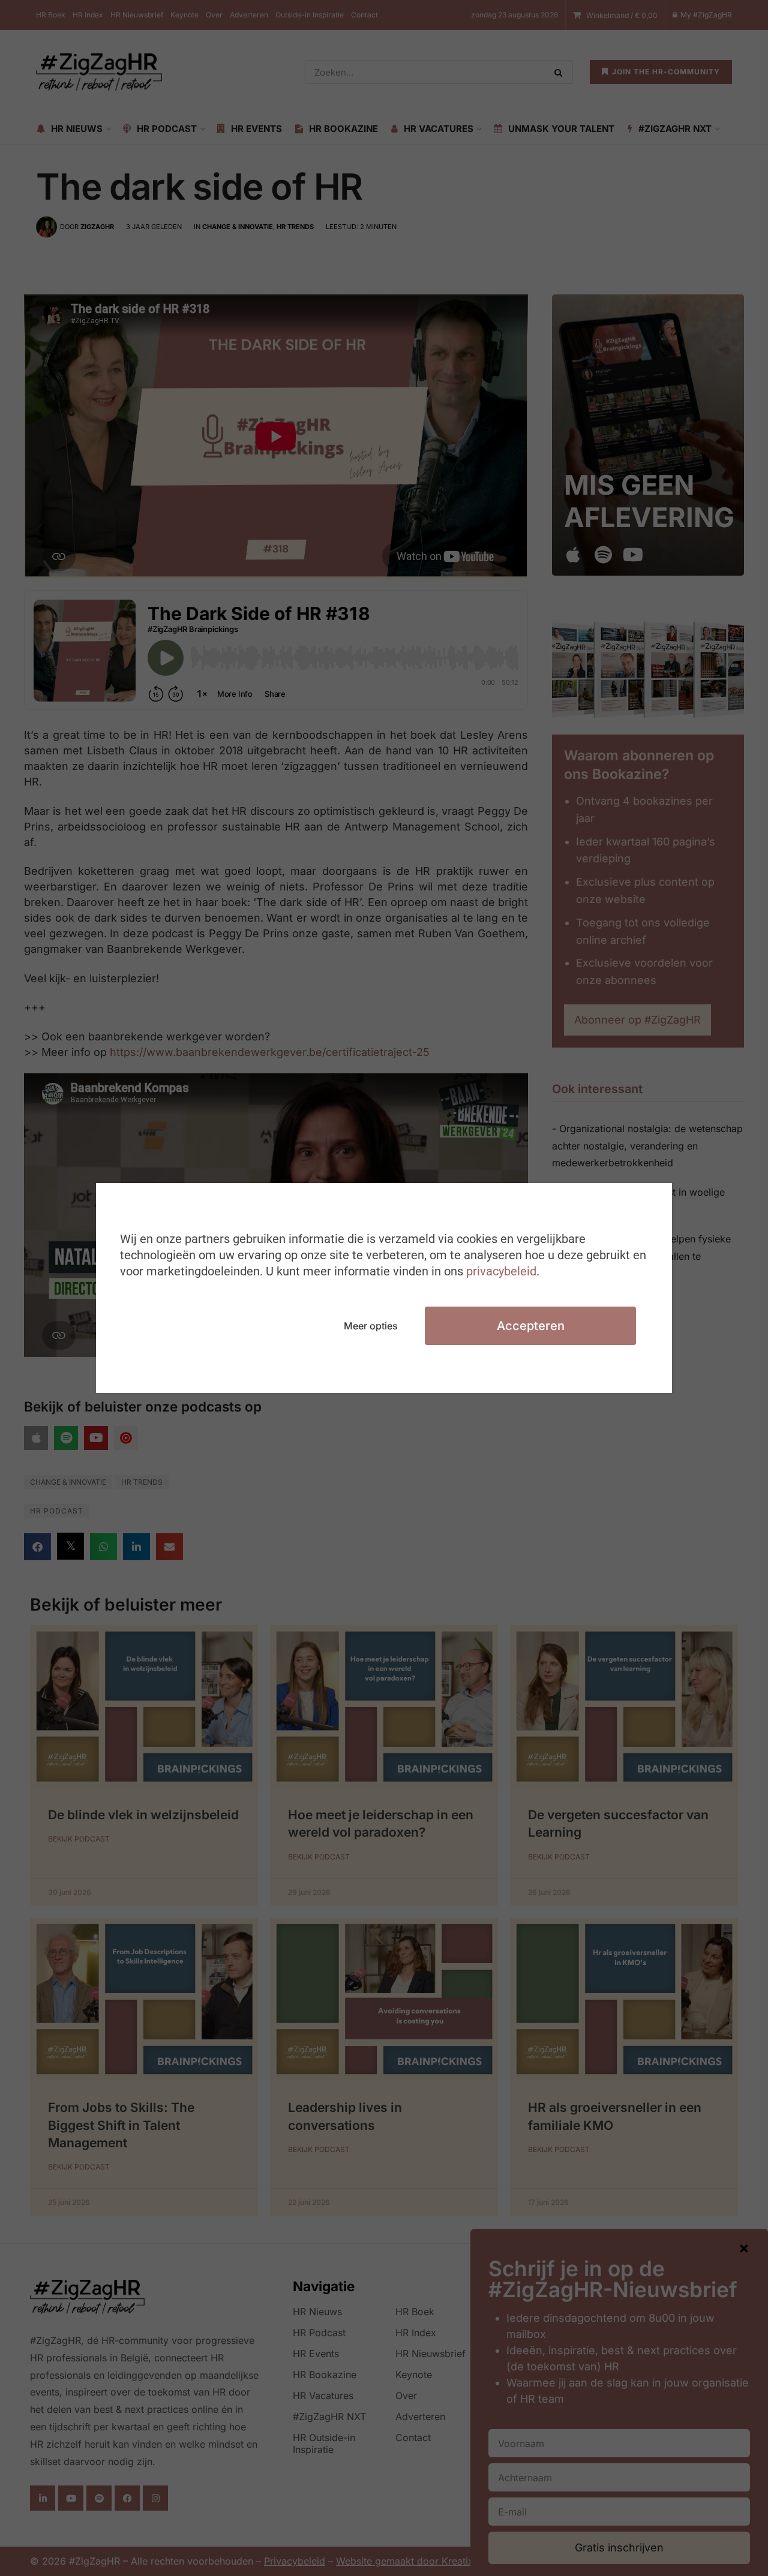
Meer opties (371, 1326)
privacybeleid (501, 1271)
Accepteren (531, 1326)
